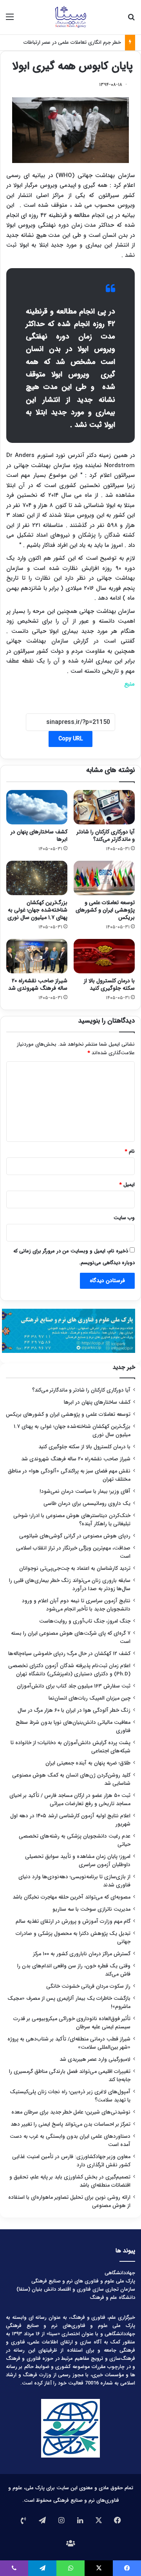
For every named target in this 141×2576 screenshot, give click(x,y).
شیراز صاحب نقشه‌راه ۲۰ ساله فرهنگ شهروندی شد (38, 984)
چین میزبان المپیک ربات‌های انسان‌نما (89, 1698)
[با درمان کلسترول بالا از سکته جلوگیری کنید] (104, 956)
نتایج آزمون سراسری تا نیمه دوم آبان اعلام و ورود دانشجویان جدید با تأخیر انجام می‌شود (76, 1605)
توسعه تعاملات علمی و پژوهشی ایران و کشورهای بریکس (105, 910)
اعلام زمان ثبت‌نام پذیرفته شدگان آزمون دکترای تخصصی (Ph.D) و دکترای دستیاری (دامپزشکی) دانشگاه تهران (69, 1670)
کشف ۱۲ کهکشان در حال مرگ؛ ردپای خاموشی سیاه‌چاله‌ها (69, 1654)
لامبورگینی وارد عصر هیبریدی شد (95, 2059)
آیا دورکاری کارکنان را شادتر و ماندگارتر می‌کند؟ (106, 836)
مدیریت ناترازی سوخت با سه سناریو (91, 1909)
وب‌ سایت (124, 1218)
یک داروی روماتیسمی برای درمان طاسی (87, 1504)
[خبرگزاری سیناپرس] (70, 17)
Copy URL (70, 739)
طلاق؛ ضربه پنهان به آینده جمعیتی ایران (88, 1763)
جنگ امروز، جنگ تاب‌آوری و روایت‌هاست (85, 1621)
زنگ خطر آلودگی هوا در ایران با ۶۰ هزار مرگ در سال (74, 1710)
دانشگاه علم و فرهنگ (112, 2297)
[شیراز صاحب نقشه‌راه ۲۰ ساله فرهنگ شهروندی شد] (37, 956)
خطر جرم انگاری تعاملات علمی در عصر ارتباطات (72, 42)
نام (130, 1151)
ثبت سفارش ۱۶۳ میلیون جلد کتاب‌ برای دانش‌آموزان (74, 1686)
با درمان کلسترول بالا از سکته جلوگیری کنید (109, 984)
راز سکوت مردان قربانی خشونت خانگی (88, 1986)
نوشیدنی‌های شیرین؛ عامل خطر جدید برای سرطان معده (71, 2112)
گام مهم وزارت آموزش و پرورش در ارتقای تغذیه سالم (73, 1921)
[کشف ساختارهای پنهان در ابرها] (37, 807)
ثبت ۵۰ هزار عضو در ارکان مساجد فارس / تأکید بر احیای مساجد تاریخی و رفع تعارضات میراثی (70, 1800)
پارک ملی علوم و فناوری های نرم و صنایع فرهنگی (83, 2281)
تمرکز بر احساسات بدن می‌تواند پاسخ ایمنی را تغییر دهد (70, 2124)
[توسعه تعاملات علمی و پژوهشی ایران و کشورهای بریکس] (104, 878)
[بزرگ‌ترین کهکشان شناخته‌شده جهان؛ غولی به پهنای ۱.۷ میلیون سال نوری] (37, 878)
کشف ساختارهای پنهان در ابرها (39, 836)
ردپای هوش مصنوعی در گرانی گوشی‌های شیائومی (75, 1536)
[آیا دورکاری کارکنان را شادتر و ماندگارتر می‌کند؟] (104, 807)
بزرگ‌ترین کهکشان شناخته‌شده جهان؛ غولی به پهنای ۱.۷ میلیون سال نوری (37, 910)
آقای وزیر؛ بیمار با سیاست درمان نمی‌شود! (85, 1491)
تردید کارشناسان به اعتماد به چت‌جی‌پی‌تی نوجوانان (75, 1568)
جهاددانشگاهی (120, 2273)
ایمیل (127, 1185)
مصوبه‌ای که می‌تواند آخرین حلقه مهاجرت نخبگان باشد (71, 1897)
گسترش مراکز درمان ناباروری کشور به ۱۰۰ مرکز (82, 1954)
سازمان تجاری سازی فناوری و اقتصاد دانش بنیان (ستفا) (76, 2289)
